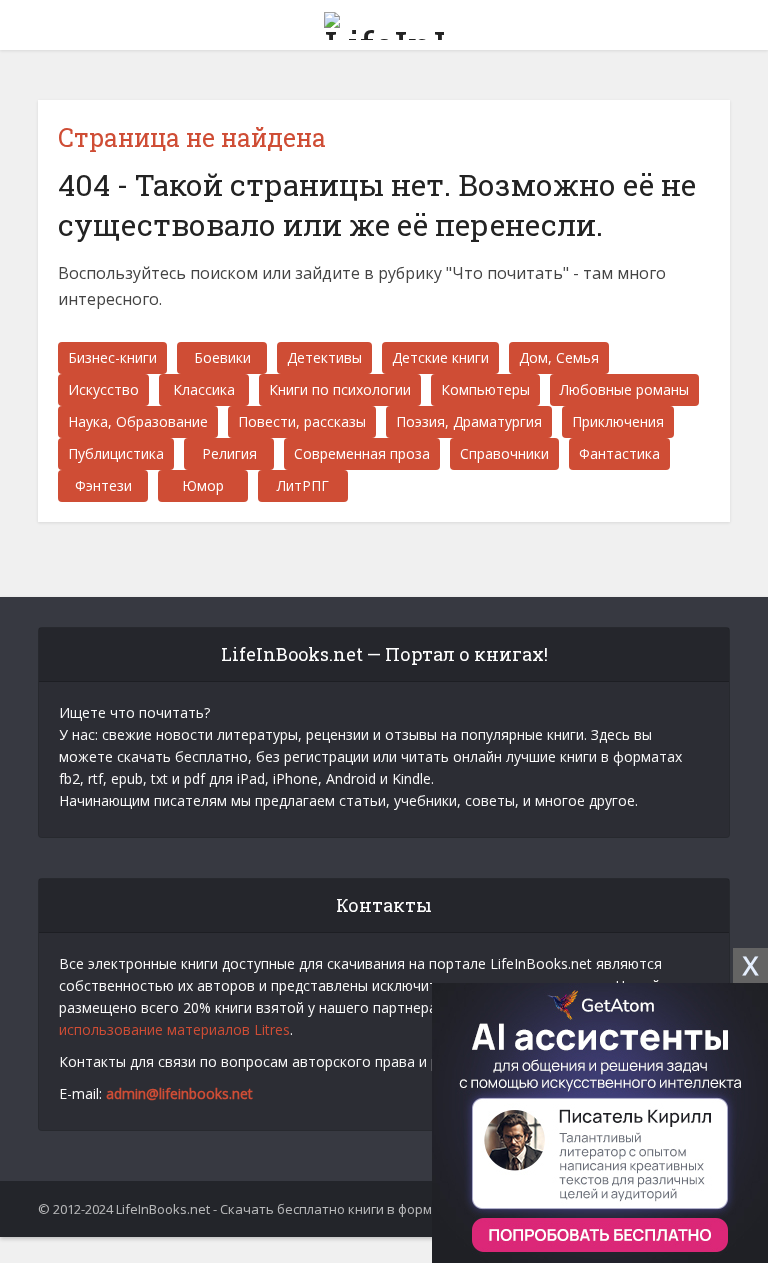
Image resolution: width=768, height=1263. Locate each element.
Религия (229, 453)
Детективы (324, 357)
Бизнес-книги (112, 357)
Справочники (504, 453)
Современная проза (362, 453)
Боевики (222, 357)
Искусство (103, 389)
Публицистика (116, 453)
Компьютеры (485, 389)
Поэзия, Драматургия (469, 421)
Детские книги (440, 357)
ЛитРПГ (303, 485)
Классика (204, 389)
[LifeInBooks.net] (384, 22)
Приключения (618, 421)
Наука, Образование (138, 421)
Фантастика (619, 453)
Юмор (203, 485)
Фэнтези (103, 485)
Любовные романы (624, 389)
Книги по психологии (340, 389)
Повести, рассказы (302, 421)
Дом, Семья (559, 357)
